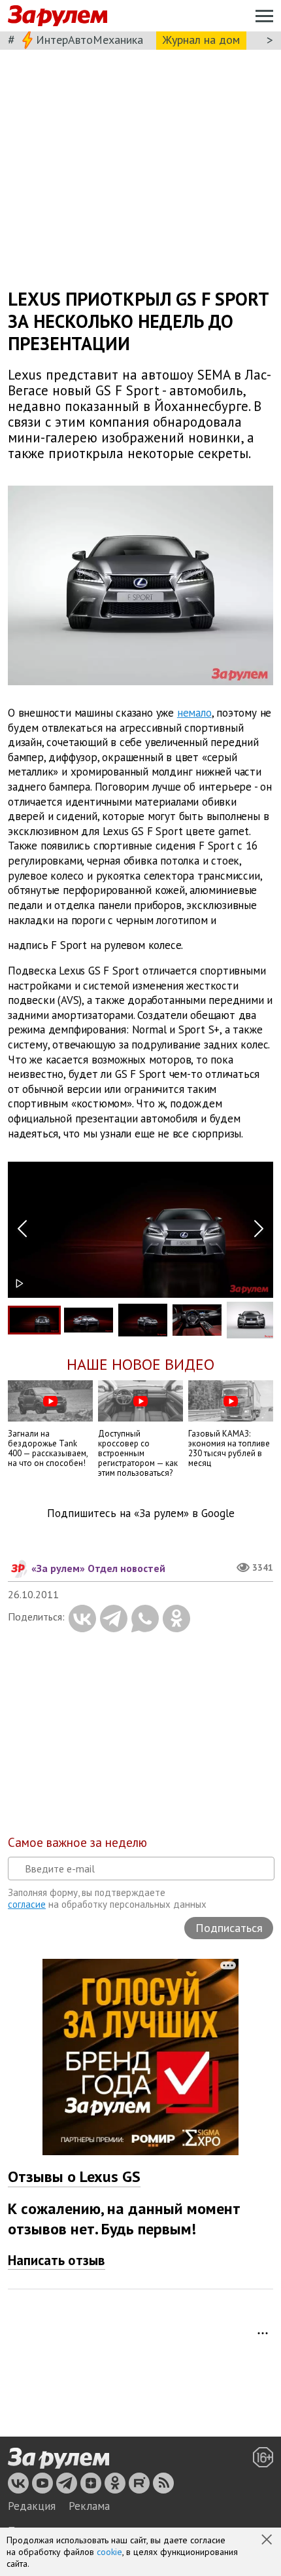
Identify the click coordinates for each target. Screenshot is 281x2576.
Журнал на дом (201, 40)
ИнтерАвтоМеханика (90, 40)
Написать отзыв (57, 2260)
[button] (268, 2541)
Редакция (32, 2506)
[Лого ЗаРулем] (58, 16)
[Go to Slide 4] (197, 1320)
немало (194, 713)
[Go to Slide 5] (251, 1320)
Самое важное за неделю (77, 1842)
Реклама (89, 2506)
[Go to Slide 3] (143, 1320)
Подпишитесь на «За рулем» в (141, 1513)
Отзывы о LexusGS (74, 2176)
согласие (27, 1904)
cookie (109, 2552)
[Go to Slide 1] (34, 1320)
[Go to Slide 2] (89, 1320)
